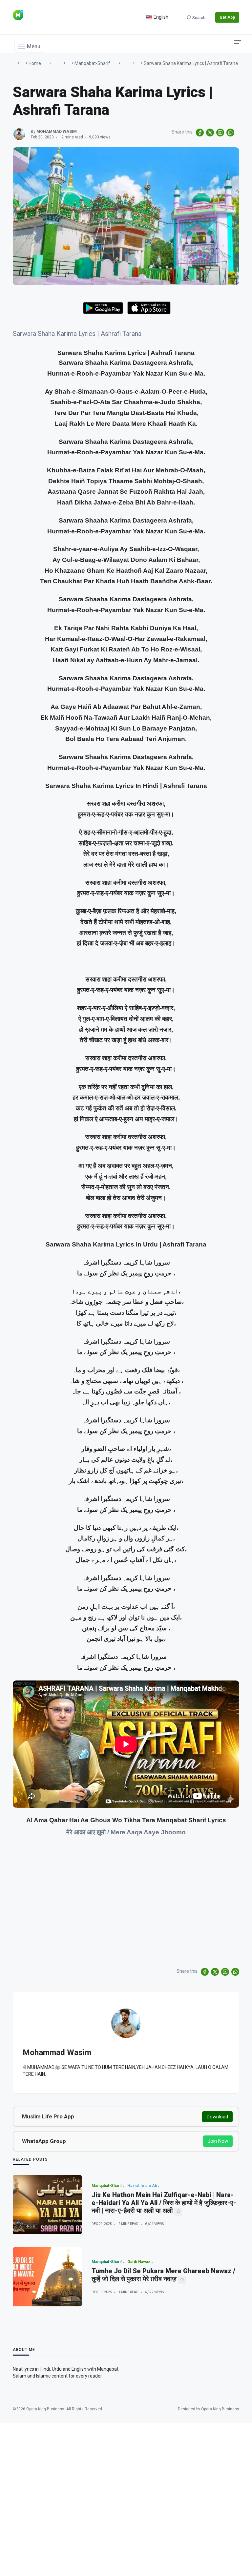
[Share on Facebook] (200, 133)
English (160, 17)
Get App (227, 17)
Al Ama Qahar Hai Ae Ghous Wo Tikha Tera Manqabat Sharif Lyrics (126, 1820)
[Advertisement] (126, 1915)
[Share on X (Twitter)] (210, 133)
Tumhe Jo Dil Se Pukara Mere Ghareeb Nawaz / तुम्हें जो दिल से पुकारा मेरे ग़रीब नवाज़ (163, 2275)
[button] (29, 46)
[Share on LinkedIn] (220, 133)
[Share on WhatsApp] (230, 133)
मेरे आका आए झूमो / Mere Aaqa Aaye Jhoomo (126, 1832)
